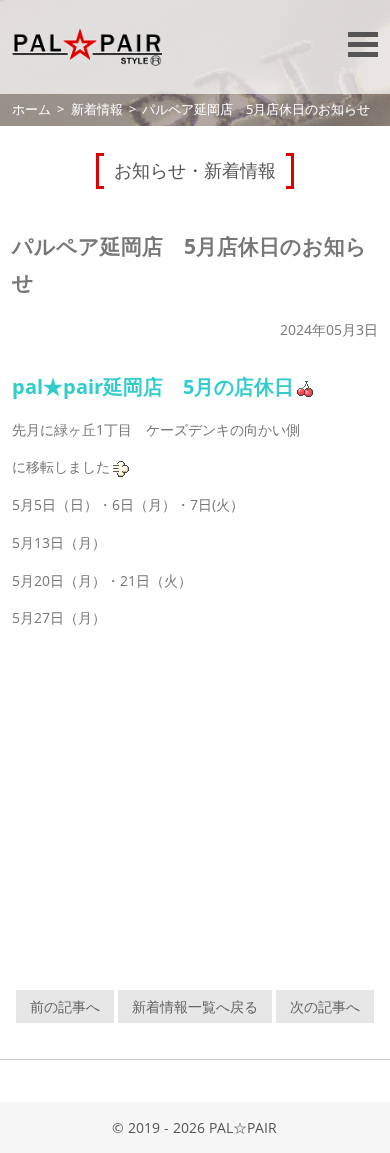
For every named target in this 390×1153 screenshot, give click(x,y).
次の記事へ (325, 1006)
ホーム (31, 109)
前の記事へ (65, 1006)
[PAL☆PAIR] (87, 47)
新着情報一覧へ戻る (195, 1006)
